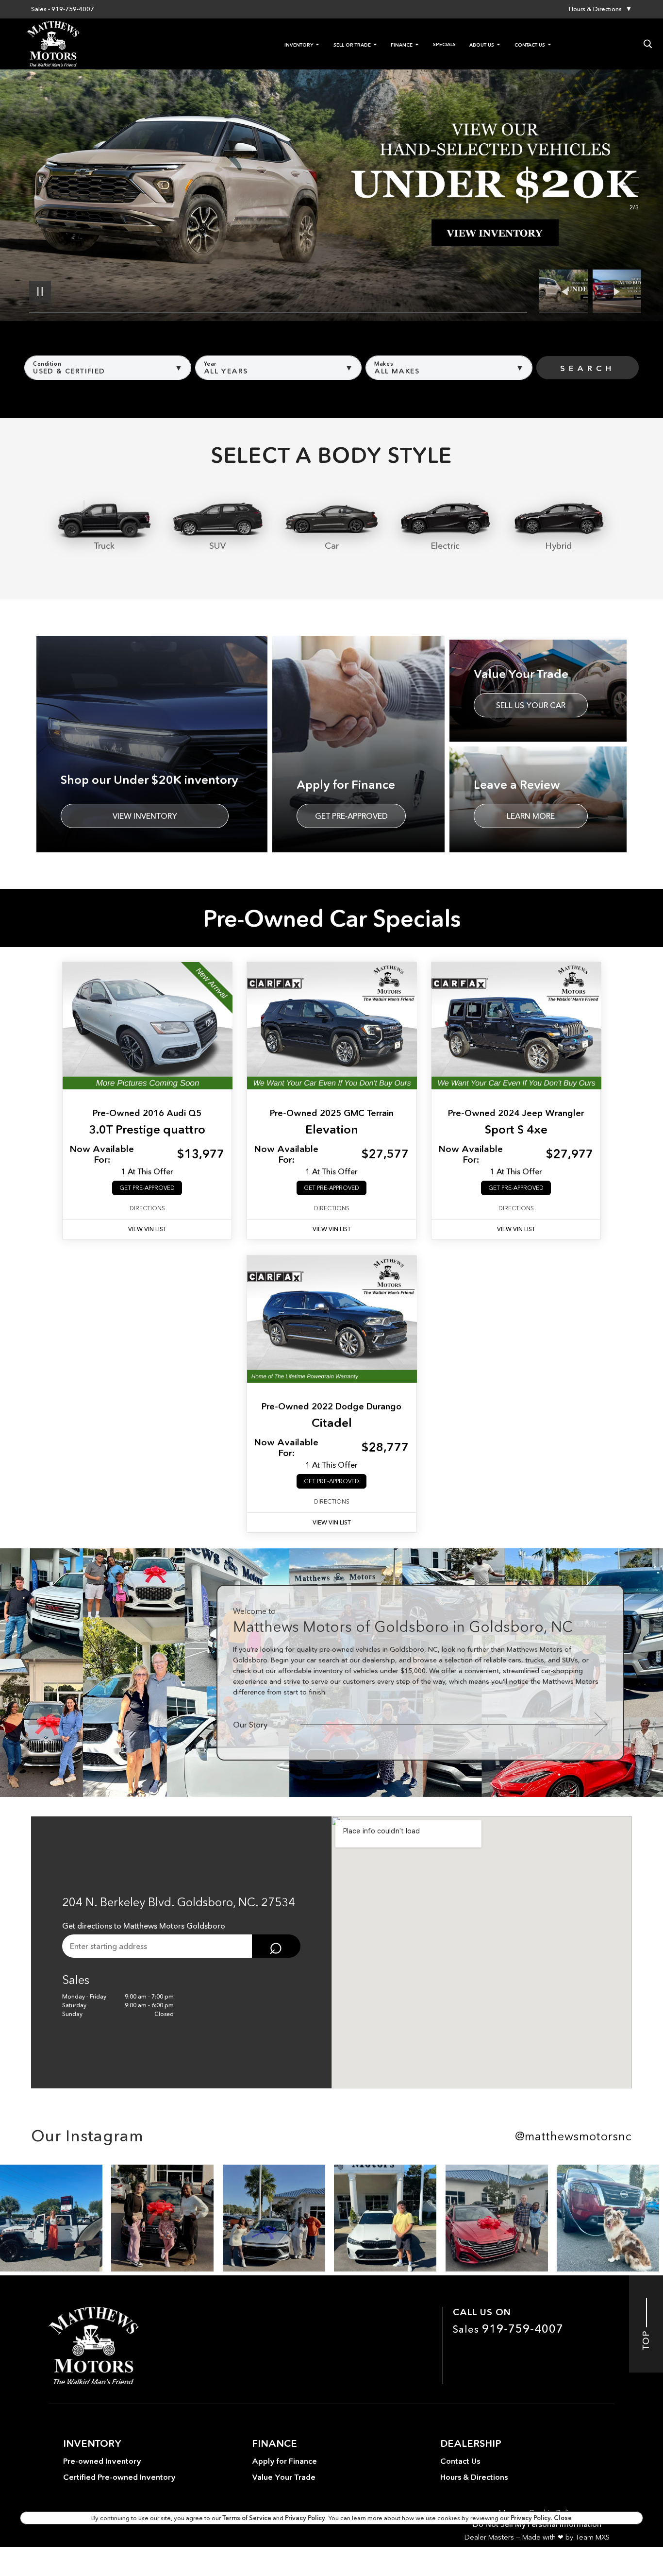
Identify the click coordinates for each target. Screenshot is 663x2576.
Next (617, 291)
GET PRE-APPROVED (147, 1188)
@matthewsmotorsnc (573, 2136)
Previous (566, 291)
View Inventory (145, 816)
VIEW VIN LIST (147, 1229)
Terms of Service (248, 2518)
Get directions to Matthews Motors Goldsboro (144, 1926)
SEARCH (588, 368)
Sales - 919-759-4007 (63, 9)
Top (646, 2338)
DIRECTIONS (147, 1208)
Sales (508, 2329)
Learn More (531, 816)
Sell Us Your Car (531, 705)
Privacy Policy (305, 2518)
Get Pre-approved (351, 816)
